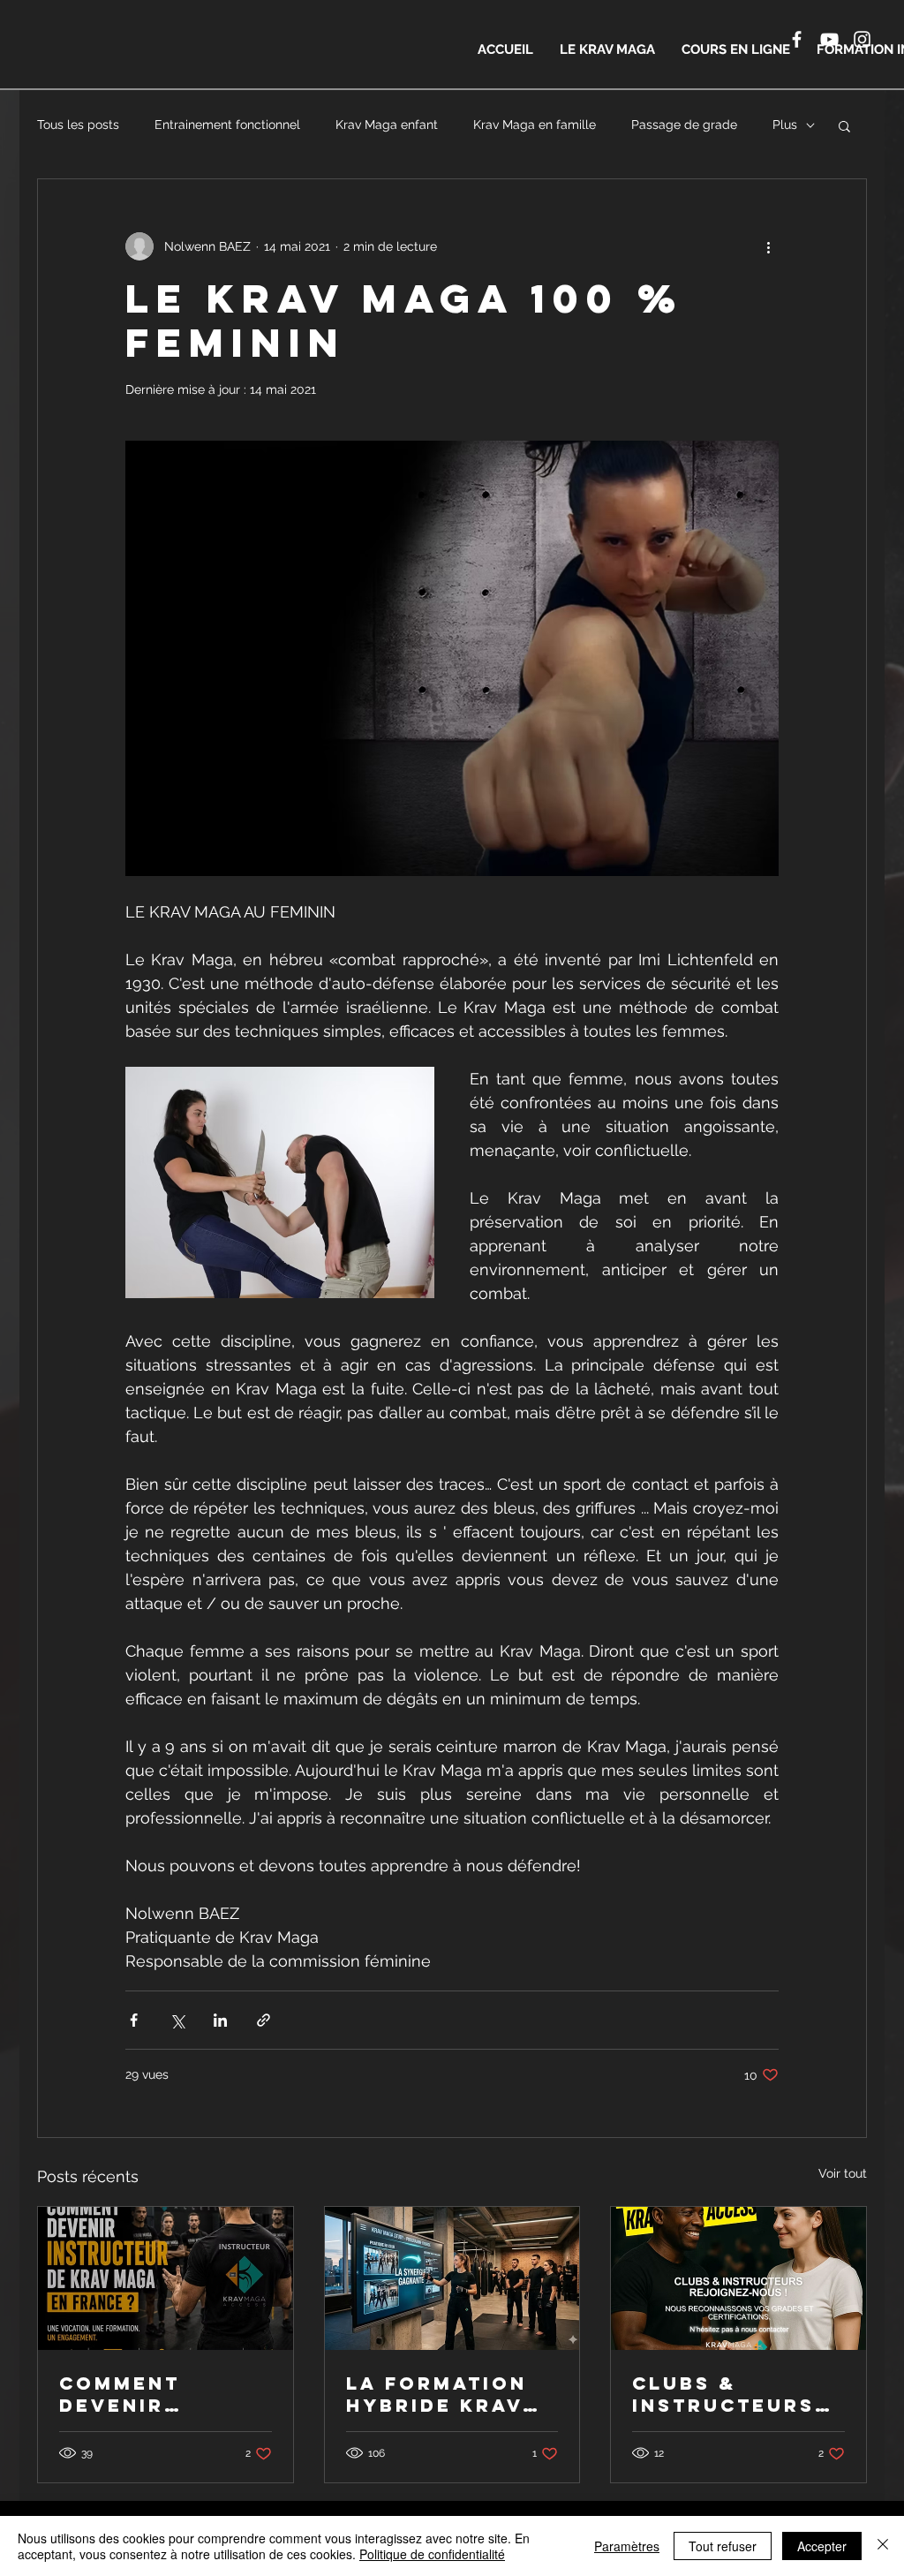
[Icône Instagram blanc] (862, 39)
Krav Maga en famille (535, 125)
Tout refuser (723, 2546)
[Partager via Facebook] (134, 2020)
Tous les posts (78, 125)
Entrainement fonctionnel (227, 125)
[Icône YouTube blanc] (829, 39)
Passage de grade (684, 125)
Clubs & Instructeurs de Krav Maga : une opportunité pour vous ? (731, 2394)
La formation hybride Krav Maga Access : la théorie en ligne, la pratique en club (441, 2394)
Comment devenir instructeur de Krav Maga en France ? (163, 2394)
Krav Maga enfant (387, 125)
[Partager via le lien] (264, 2020)
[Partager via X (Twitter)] (177, 2020)
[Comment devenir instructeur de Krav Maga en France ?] (166, 2278)
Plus (785, 125)
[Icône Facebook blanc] (797, 39)
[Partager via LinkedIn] (220, 2020)
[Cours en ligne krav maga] (452, 2278)
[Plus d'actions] (768, 246)
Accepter (822, 2546)
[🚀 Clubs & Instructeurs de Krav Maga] (738, 2278)
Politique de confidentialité (432, 2554)
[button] (844, 125)
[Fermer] (883, 2546)
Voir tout (843, 2173)
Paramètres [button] (627, 2546)
